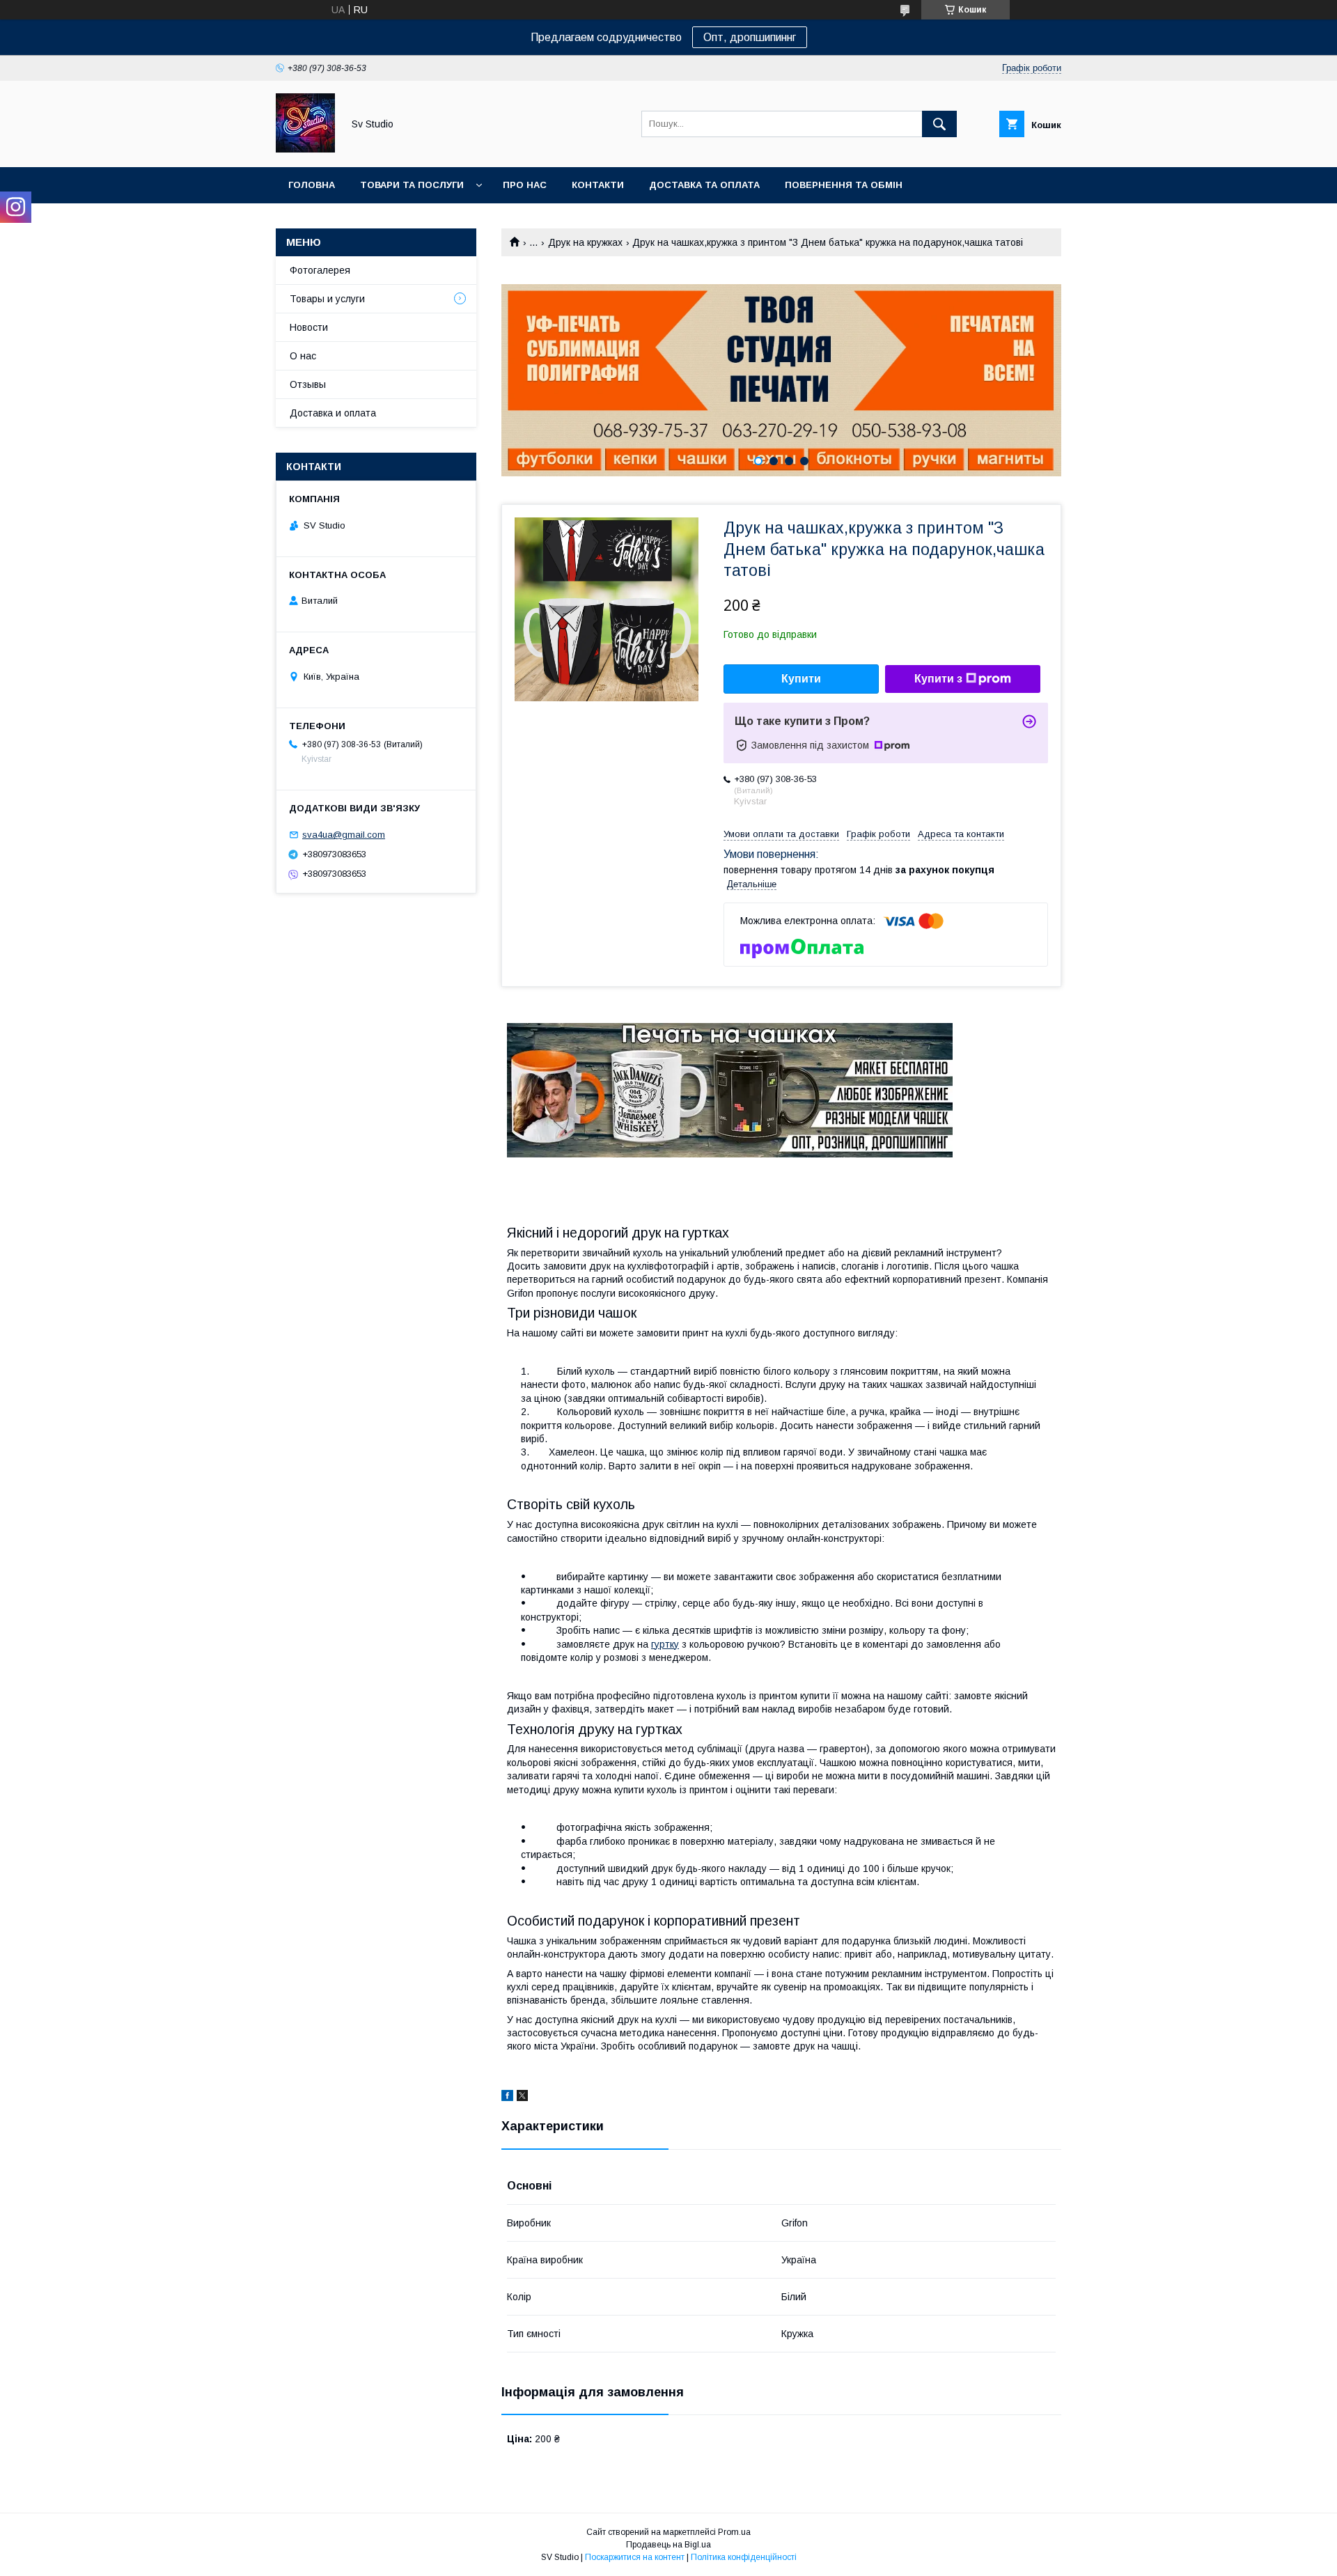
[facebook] (507, 2098)
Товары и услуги (327, 299)
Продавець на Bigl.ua (668, 2545)
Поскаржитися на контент (635, 2557)
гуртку (665, 1644)
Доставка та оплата (704, 185)
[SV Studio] (305, 149)
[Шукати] (939, 124)
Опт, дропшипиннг (750, 37)
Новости (309, 327)
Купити (801, 679)
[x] (522, 2098)
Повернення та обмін (844, 185)
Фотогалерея (320, 270)
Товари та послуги (412, 185)
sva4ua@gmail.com (344, 835)
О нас (303, 356)
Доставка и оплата (333, 413)
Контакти (598, 185)
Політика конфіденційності (744, 2557)
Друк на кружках (585, 242)
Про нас (525, 185)
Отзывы (308, 384)
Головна (312, 185)
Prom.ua (734, 2532)
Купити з (938, 679)
